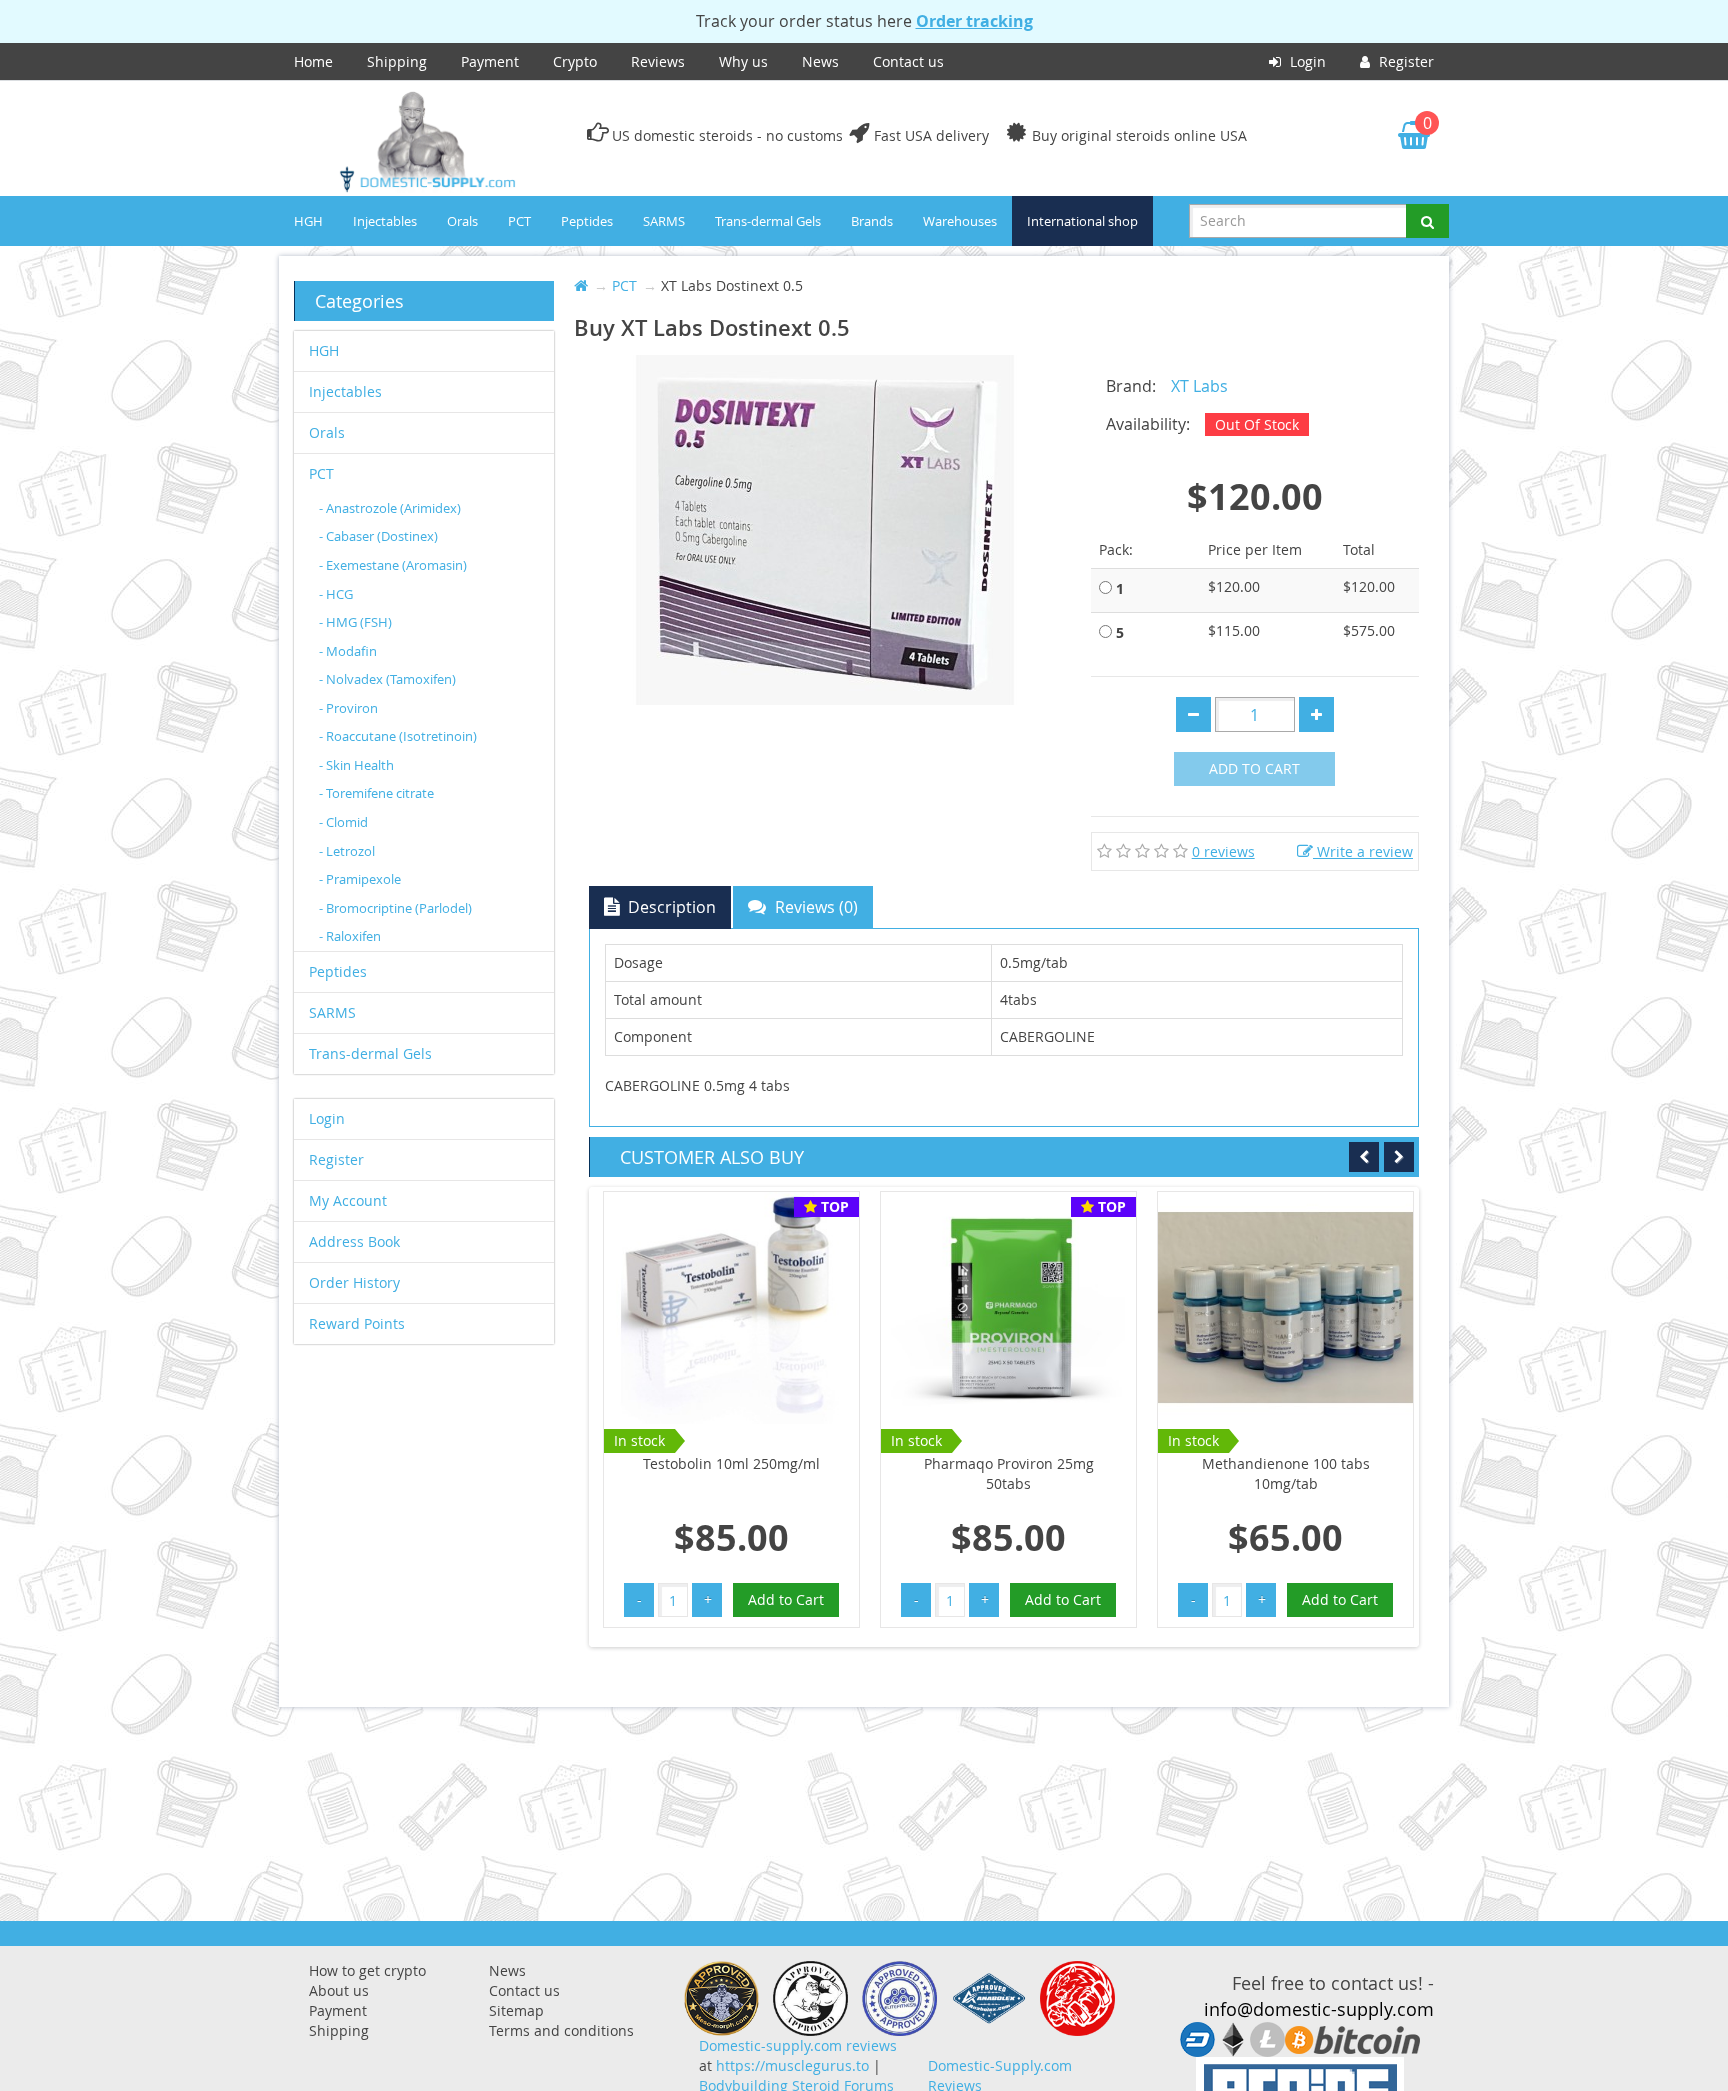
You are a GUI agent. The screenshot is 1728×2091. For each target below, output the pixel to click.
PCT (519, 221)
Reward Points (357, 1323)
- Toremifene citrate (376, 793)
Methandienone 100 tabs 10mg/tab (1286, 1473)
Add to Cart (1254, 768)
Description (670, 907)
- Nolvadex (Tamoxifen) (387, 679)
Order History (354, 1282)
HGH (308, 221)
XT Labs (1199, 386)
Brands (872, 221)
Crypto (575, 61)
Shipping (397, 61)
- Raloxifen (350, 936)
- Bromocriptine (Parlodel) (395, 908)
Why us (743, 61)
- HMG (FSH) (355, 622)
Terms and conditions (561, 2030)
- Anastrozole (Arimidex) (390, 508)
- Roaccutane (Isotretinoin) (398, 736)
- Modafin (348, 651)
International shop (1082, 221)
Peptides (587, 221)
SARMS (664, 221)
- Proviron (348, 708)
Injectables (385, 221)
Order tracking (974, 21)
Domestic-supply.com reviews (798, 2045)
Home (313, 61)
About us (339, 1990)
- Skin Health (356, 765)
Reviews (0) (814, 907)
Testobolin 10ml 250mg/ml (731, 1463)
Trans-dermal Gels (768, 221)
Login (1306, 61)
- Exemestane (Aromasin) (393, 565)
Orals (462, 221)
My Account (348, 1200)
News (820, 61)
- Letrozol (347, 851)
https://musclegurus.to (792, 2065)
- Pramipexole (360, 879)
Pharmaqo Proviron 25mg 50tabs (1009, 1473)
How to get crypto (367, 1970)
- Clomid (343, 822)
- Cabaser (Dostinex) (378, 536)
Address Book (354, 1241)
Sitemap (516, 2010)
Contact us (908, 61)
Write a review (1363, 851)
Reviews (658, 61)
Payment (490, 61)
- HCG (336, 594)
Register (1404, 61)
